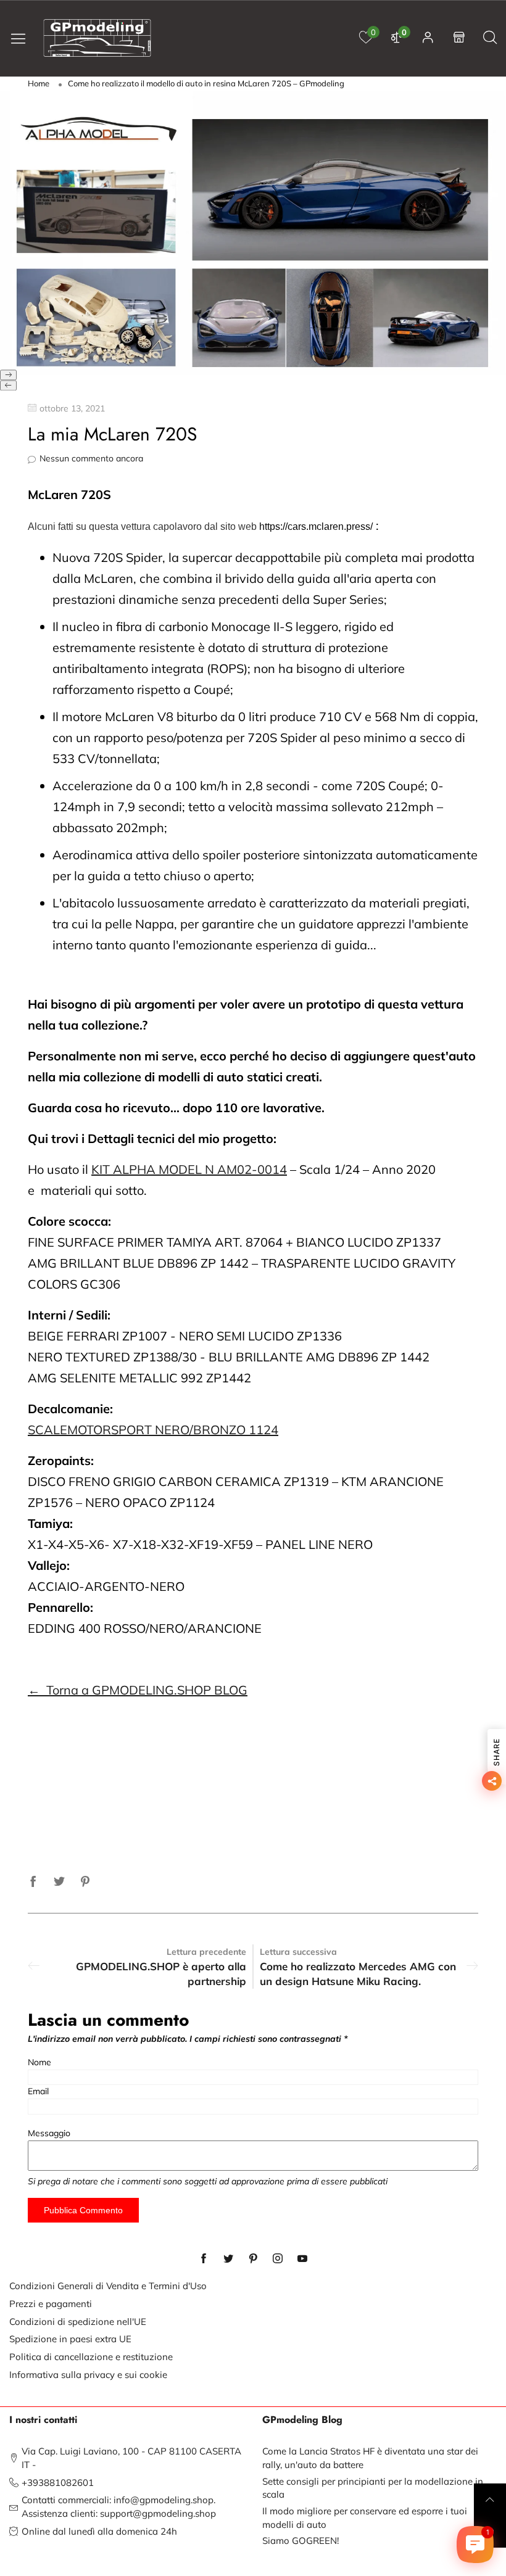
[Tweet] (59, 1880)
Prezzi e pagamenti (51, 2304)
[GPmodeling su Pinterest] (253, 2259)
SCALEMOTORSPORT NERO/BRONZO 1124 (153, 1430)
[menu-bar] (23, 38)
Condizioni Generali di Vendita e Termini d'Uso (108, 2286)
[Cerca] (490, 38)
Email (38, 2091)
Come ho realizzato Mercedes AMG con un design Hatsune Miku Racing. (358, 1974)
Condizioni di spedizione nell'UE (78, 2322)
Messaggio (49, 2133)
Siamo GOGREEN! (301, 2541)
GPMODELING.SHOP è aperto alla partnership (161, 1974)
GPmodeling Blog (302, 2420)
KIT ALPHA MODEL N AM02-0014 (189, 1169)
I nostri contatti (43, 2420)
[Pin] (85, 1880)
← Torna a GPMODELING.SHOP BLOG (138, 1690)
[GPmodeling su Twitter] (228, 2259)
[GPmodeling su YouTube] (302, 2259)
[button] (8, 375)
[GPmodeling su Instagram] (278, 2259)
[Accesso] (428, 38)
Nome (39, 2062)
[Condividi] (33, 1880)
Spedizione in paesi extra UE (70, 2339)
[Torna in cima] (490, 2500)
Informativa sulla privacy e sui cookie (88, 2375)
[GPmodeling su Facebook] (204, 2259)
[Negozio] (459, 38)
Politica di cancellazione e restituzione (91, 2357)
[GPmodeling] (97, 38)
